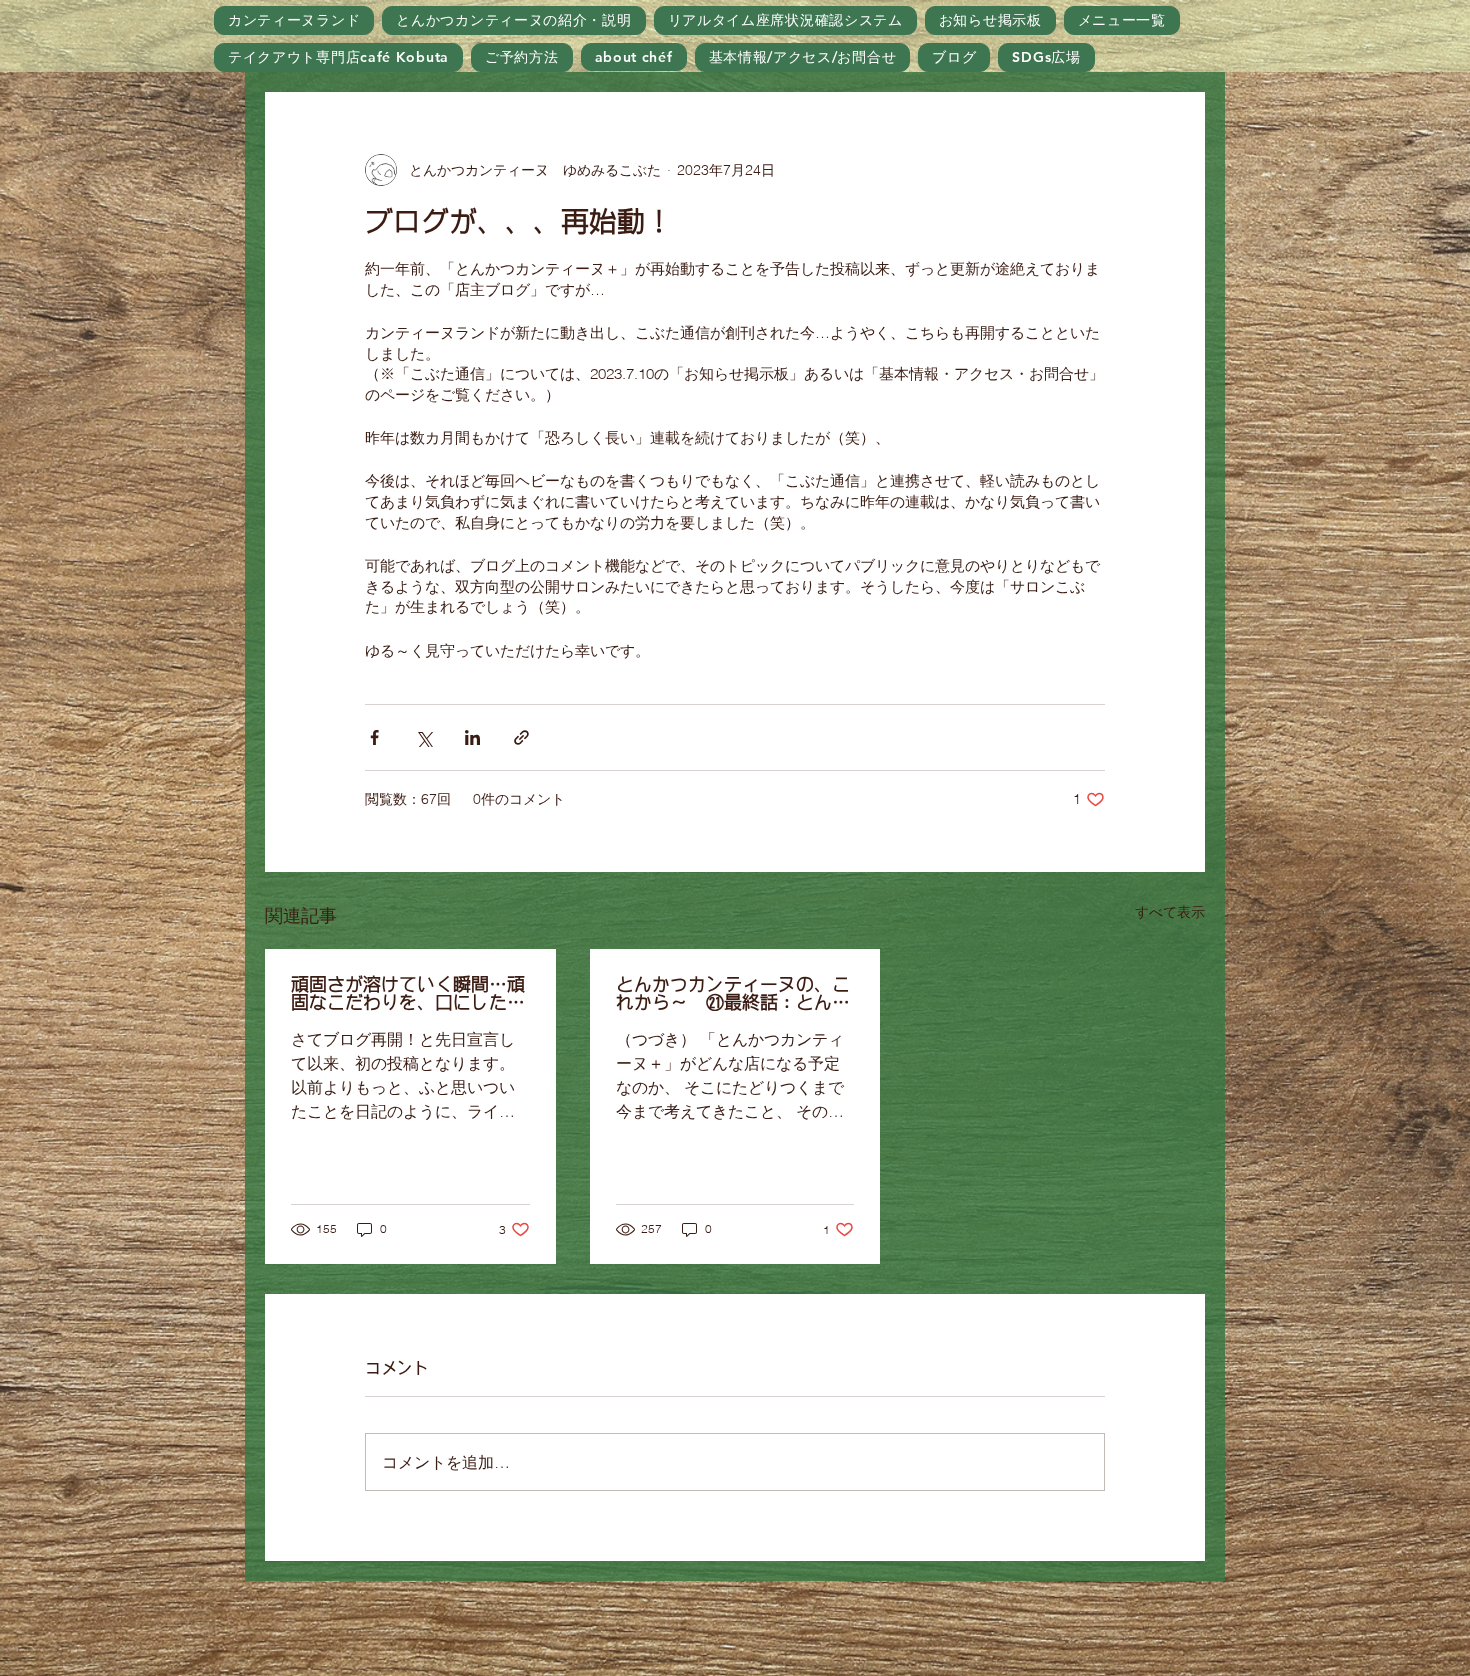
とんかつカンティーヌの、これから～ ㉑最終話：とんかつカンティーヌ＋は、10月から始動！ (733, 993)
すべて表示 (1170, 912)
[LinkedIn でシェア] (472, 737)
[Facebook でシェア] (374, 737)
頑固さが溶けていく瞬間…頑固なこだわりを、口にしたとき (408, 993)
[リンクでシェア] (521, 737)
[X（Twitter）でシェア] (423, 737)
